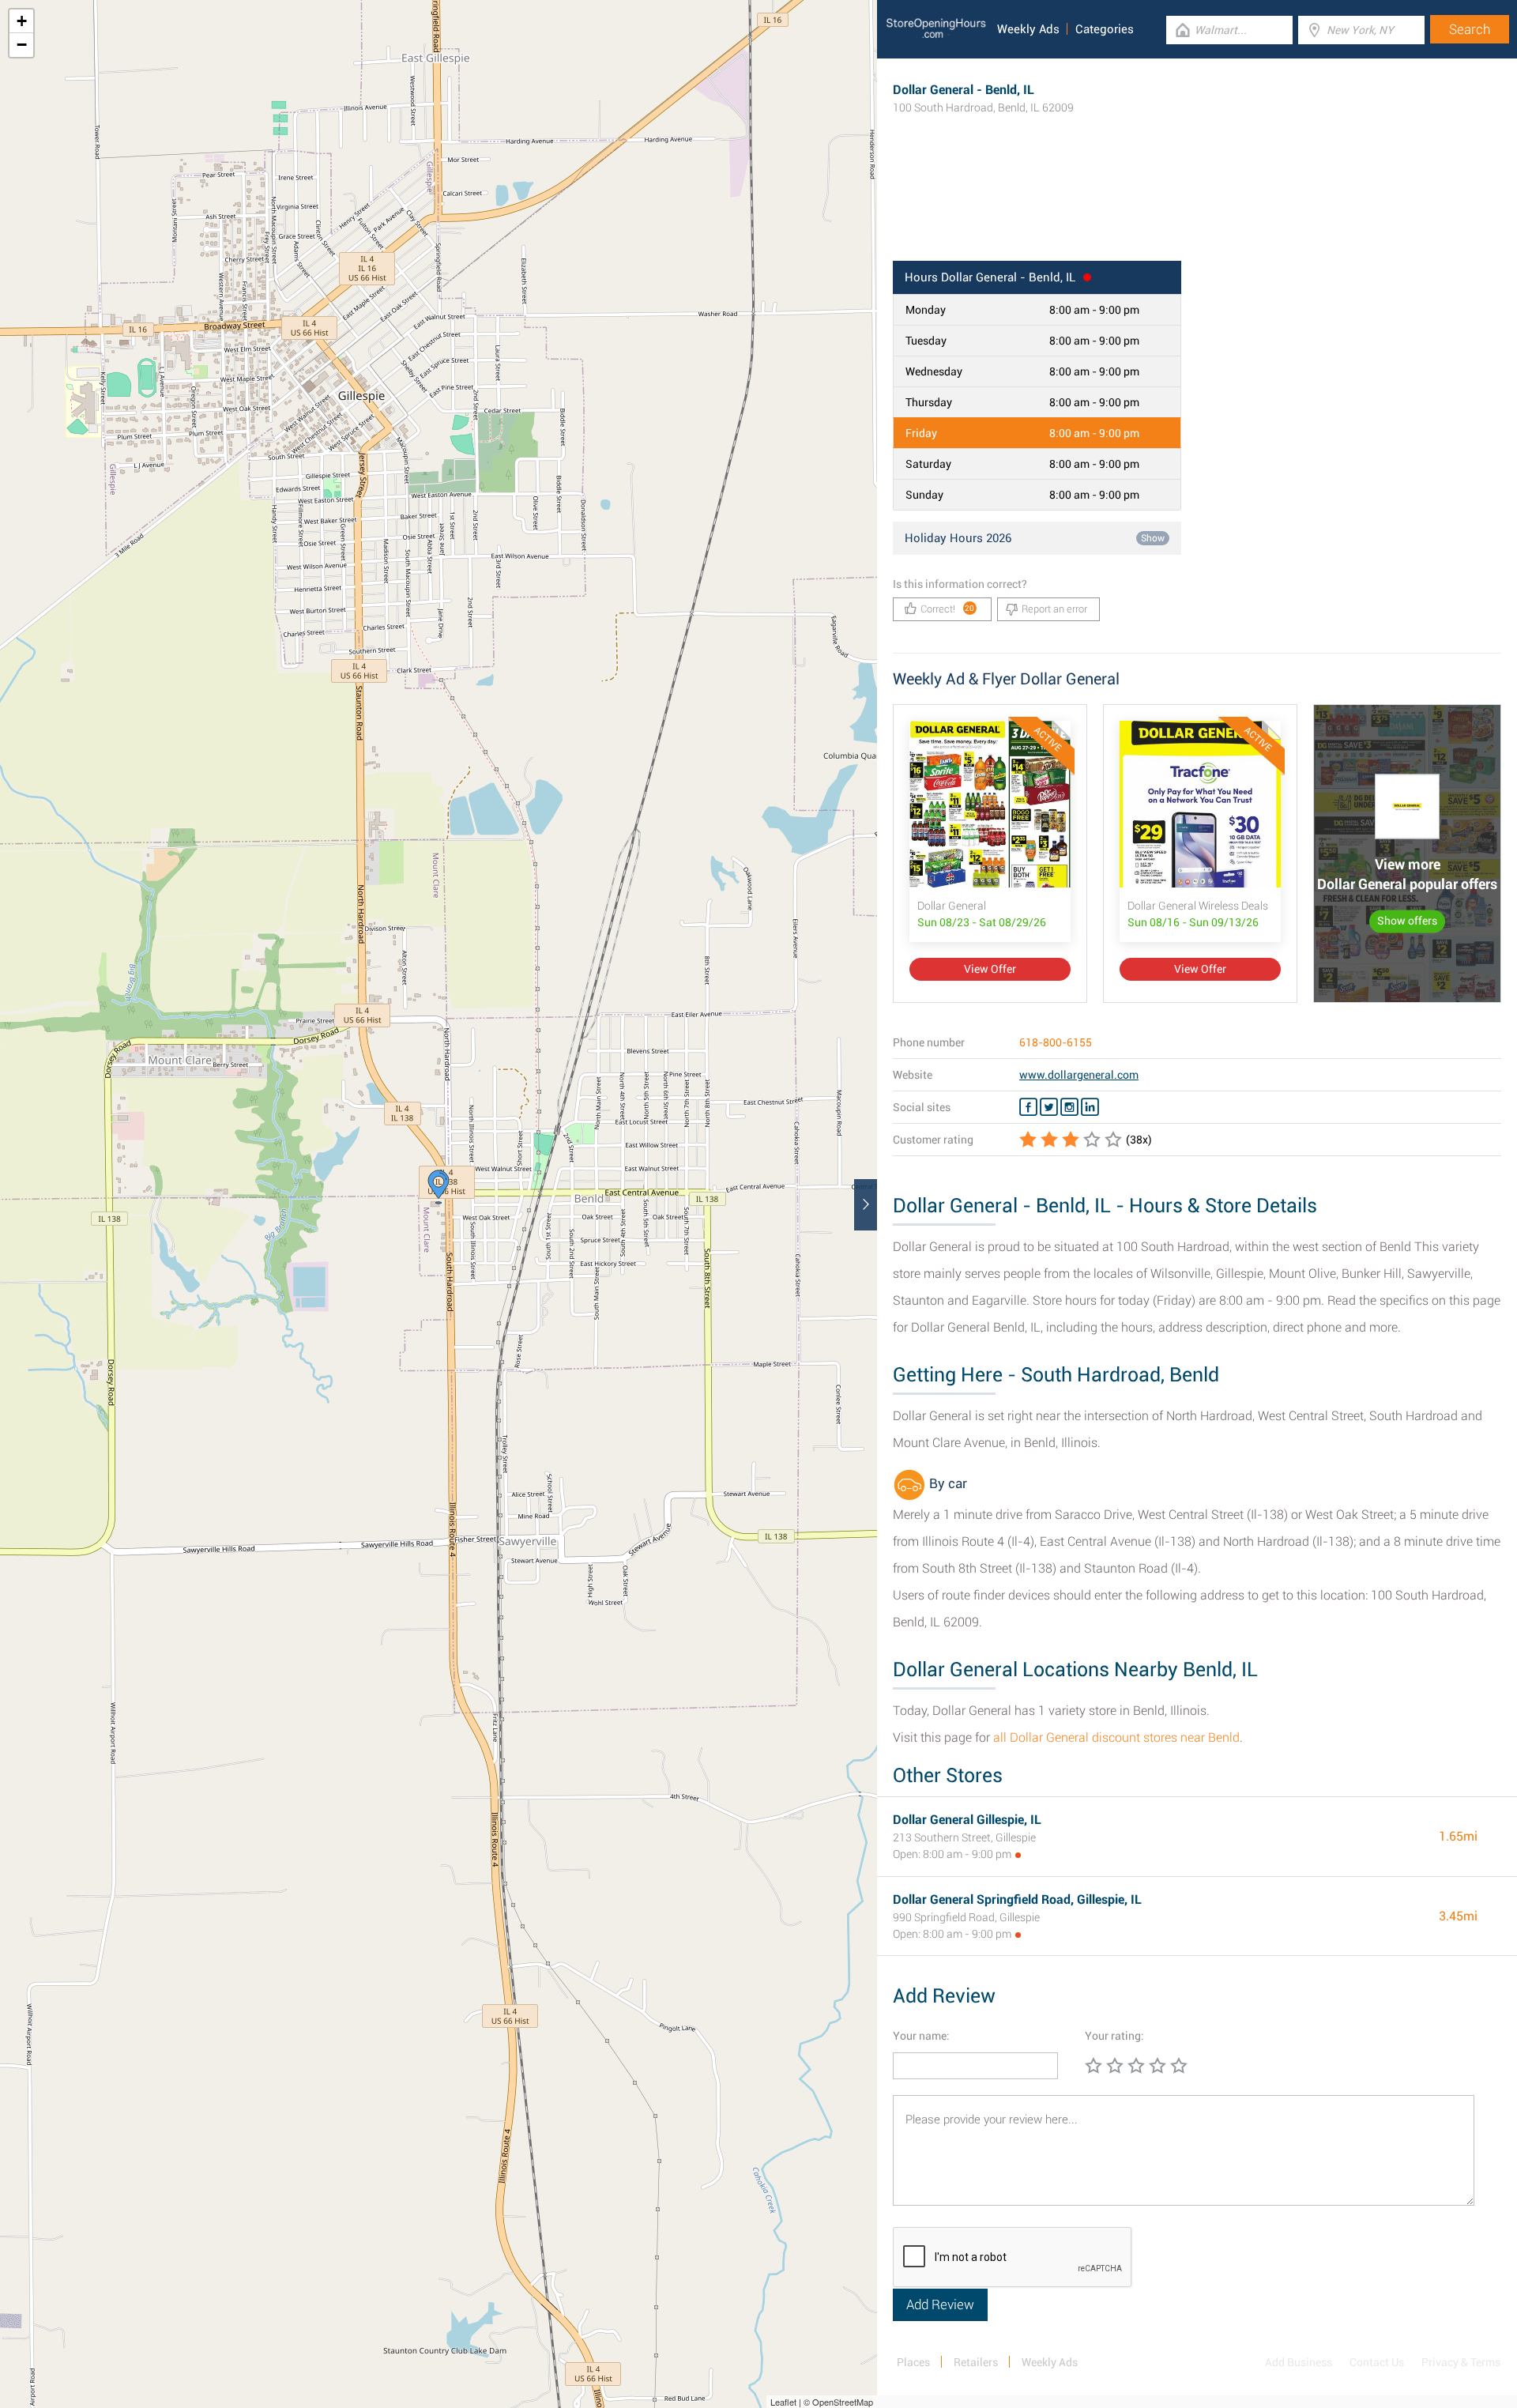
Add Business (1299, 2362)
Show (1153, 538)
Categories (1105, 29)
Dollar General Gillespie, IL (967, 1820)
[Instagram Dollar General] (1069, 1107)
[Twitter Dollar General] (1049, 1107)
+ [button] (22, 21)
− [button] (22, 45)
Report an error (1054, 609)
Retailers (976, 2362)
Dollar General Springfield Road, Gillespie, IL (1017, 1899)
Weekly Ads (1028, 29)
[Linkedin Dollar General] (1090, 1107)
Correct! (948, 609)
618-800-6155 (1056, 1042)
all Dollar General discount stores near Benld (1116, 1737)
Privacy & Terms (1461, 2362)
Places (913, 2362)
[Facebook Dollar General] (1028, 1107)
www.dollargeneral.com (1079, 1075)
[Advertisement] (1197, 209)
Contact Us (1377, 2362)
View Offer (990, 969)
